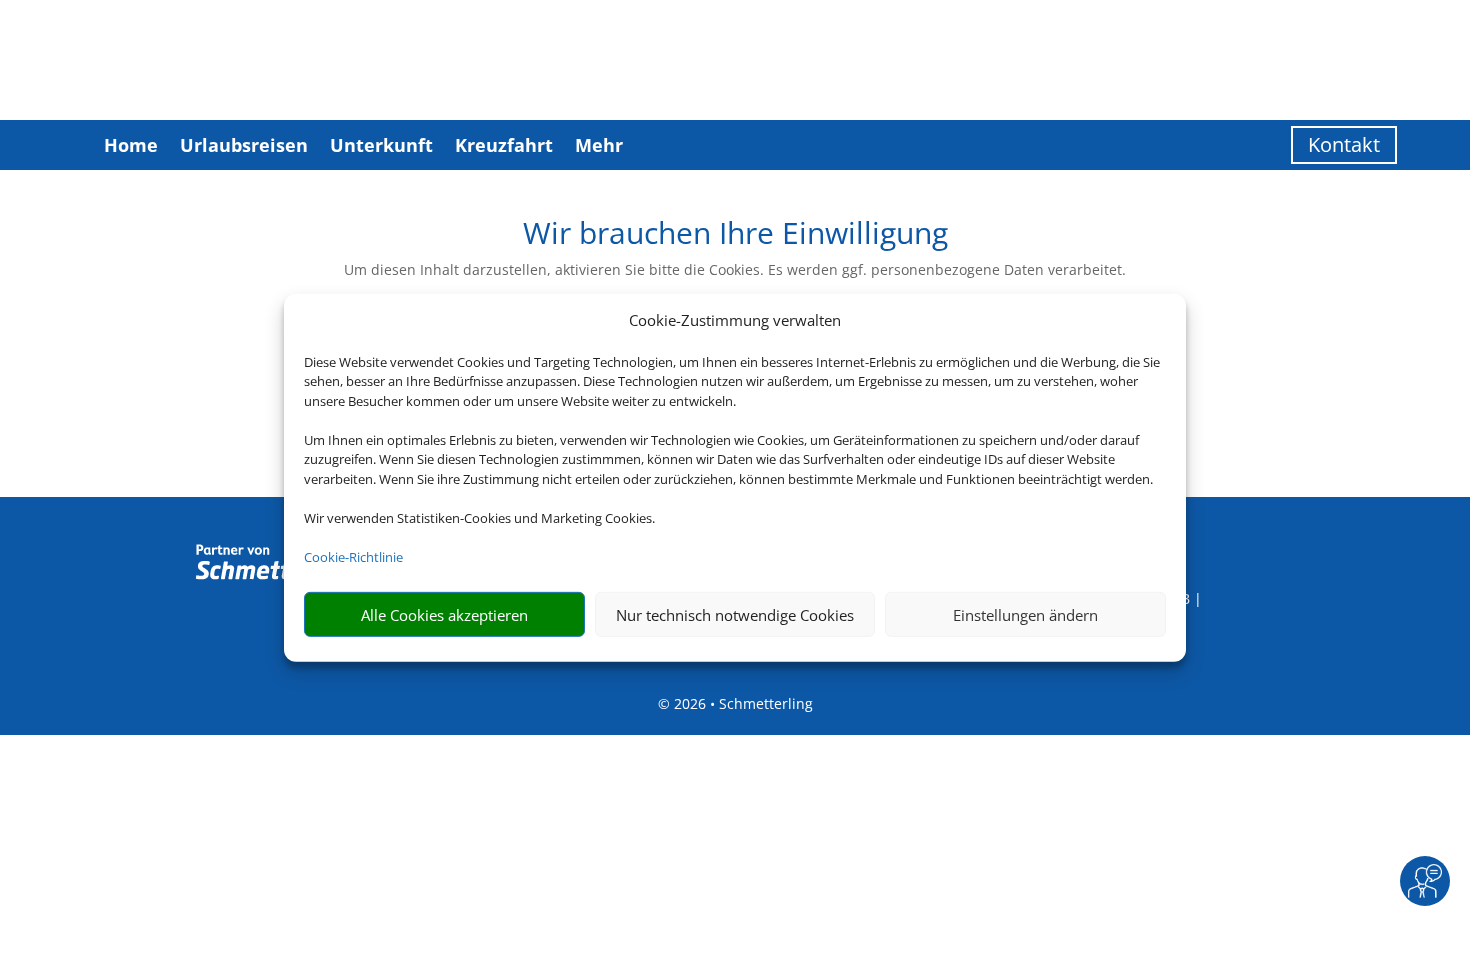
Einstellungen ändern (1025, 615)
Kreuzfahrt (504, 145)
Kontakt (1344, 144)
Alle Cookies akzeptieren (444, 615)
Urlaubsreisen (244, 145)
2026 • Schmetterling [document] (741, 703)
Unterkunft (381, 145)
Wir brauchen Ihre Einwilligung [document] (735, 235)
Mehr (599, 145)
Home (131, 145)
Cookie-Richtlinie (353, 557)
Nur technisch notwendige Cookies (735, 615)
